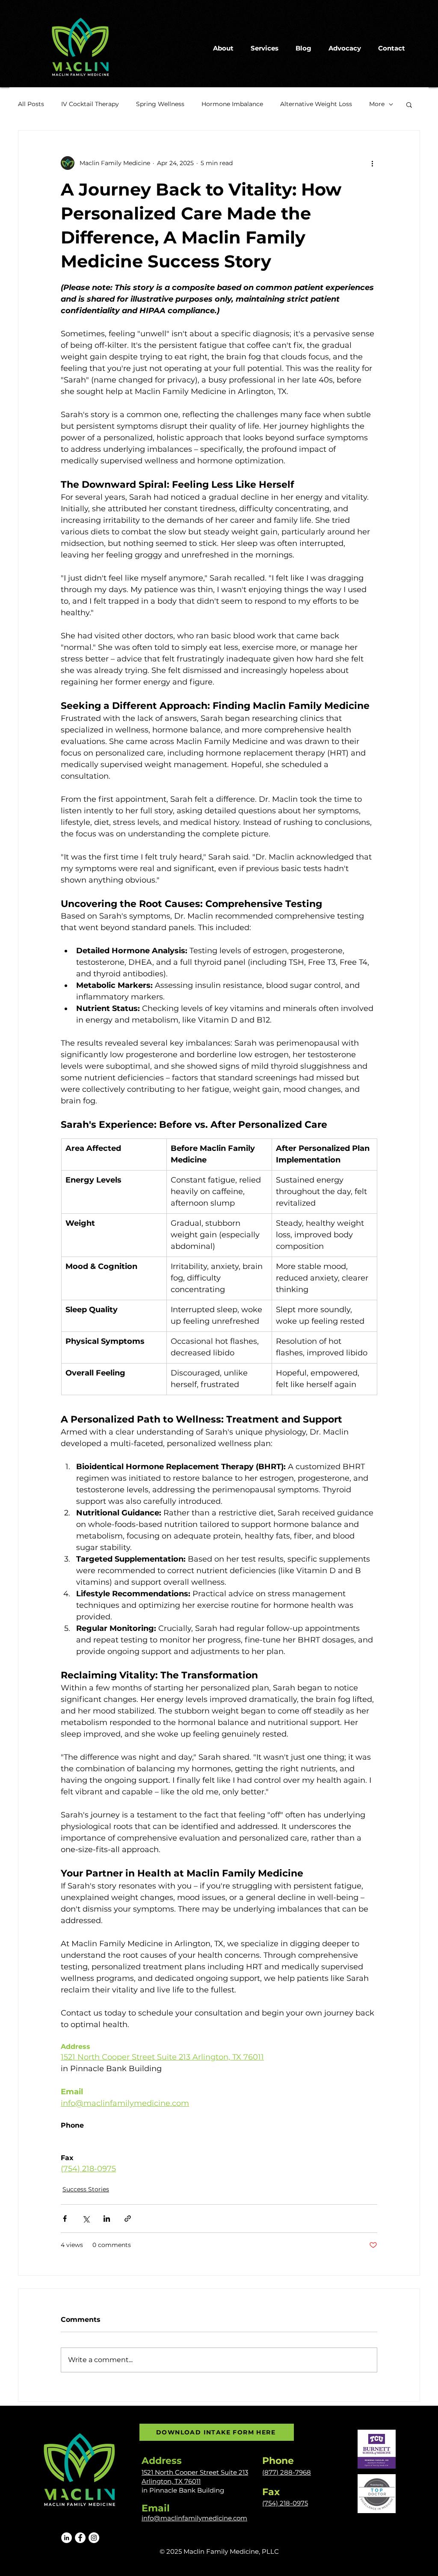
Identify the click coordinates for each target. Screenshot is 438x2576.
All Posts (31, 104)
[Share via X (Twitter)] (86, 2219)
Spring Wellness (160, 104)
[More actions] (372, 163)
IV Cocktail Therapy (90, 104)
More (377, 104)
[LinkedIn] (67, 2538)
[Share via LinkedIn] (107, 2219)
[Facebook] (80, 2538)
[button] (409, 104)
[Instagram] (94, 2538)
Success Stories (86, 2189)
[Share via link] (128, 2219)
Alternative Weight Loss (316, 104)
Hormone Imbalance (232, 104)
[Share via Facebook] (65, 2219)
